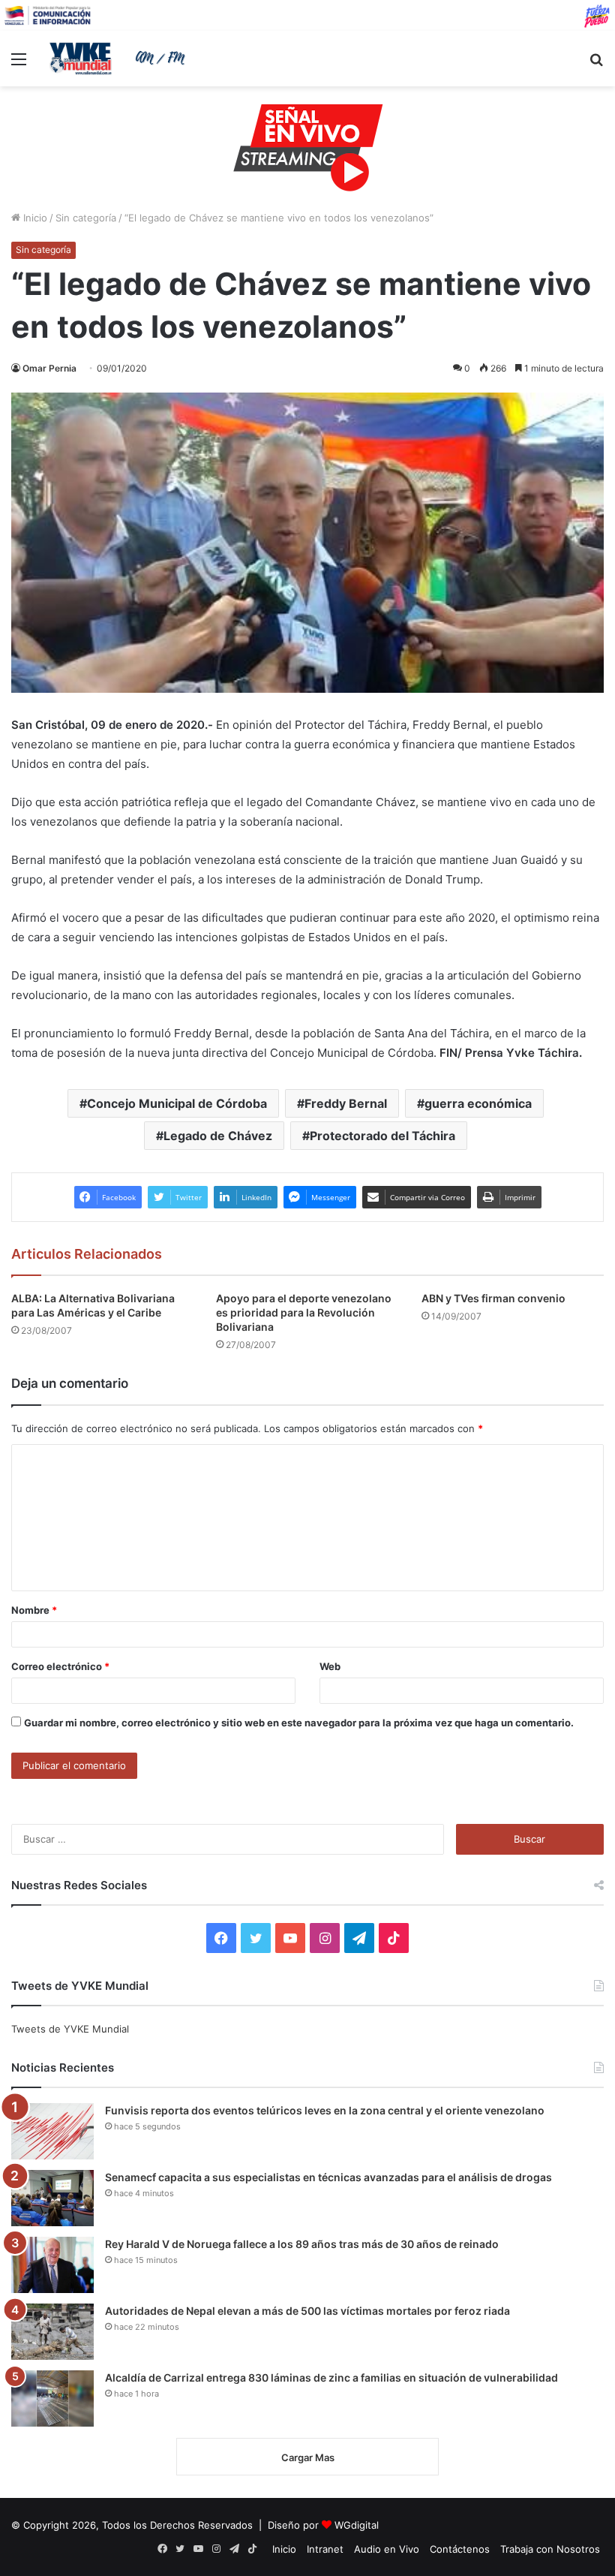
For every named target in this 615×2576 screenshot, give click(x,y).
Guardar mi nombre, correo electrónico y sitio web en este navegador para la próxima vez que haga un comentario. (299, 1723)
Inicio (34, 218)
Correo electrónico (60, 1666)
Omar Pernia (49, 368)
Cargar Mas (308, 2457)
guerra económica (478, 1103)
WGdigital (357, 2525)
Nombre (34, 1610)
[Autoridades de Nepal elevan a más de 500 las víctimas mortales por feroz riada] (52, 2332)
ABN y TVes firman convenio (493, 1298)
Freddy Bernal (346, 1103)
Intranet (325, 2549)
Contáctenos (460, 2549)
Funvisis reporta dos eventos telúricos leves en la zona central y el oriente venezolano (325, 2110)
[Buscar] (596, 64)
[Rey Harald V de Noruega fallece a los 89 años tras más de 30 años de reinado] (52, 2265)
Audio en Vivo (387, 2549)
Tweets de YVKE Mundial (70, 2029)
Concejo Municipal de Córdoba (177, 1103)
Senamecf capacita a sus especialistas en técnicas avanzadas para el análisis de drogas (328, 2177)
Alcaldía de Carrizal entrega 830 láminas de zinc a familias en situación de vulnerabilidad (331, 2377)
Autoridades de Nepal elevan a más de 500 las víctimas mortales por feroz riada (307, 2311)
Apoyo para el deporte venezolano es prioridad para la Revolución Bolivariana (304, 1312)
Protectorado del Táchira (382, 1136)
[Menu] (19, 64)
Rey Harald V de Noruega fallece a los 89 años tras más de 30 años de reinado (302, 2244)
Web (330, 1666)
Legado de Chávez (218, 1136)
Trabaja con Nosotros (550, 2549)
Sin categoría (86, 218)
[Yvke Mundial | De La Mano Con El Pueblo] (120, 59)
